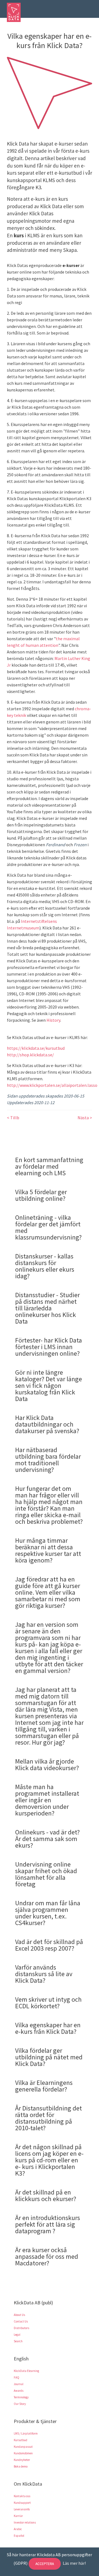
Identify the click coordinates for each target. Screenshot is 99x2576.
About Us (19, 2315)
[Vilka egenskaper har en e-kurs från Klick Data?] (50, 92)
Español (19, 2536)
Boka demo (21, 2466)
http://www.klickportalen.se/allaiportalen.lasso (52, 1085)
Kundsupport (22, 2503)
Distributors (21, 2328)
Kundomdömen (23, 2453)
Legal (17, 2335)
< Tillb (13, 1118)
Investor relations (25, 2522)
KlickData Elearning (26, 2371)
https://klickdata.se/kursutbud (36, 1048)
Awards (19, 2391)
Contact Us (21, 2321)
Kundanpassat (23, 2447)
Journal (19, 2384)
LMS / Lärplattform (26, 2433)
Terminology (21, 2397)
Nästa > (85, 1118)
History (53, 1020)
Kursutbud (20, 2440)
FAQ (16, 2377)
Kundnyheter (22, 2460)
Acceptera (45, 2564)
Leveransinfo (22, 2509)
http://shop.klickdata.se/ (30, 1055)
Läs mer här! (74, 2563)
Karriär (18, 2516)
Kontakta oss (22, 2496)
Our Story (20, 2404)
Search (18, 2341)
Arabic (18, 2529)
